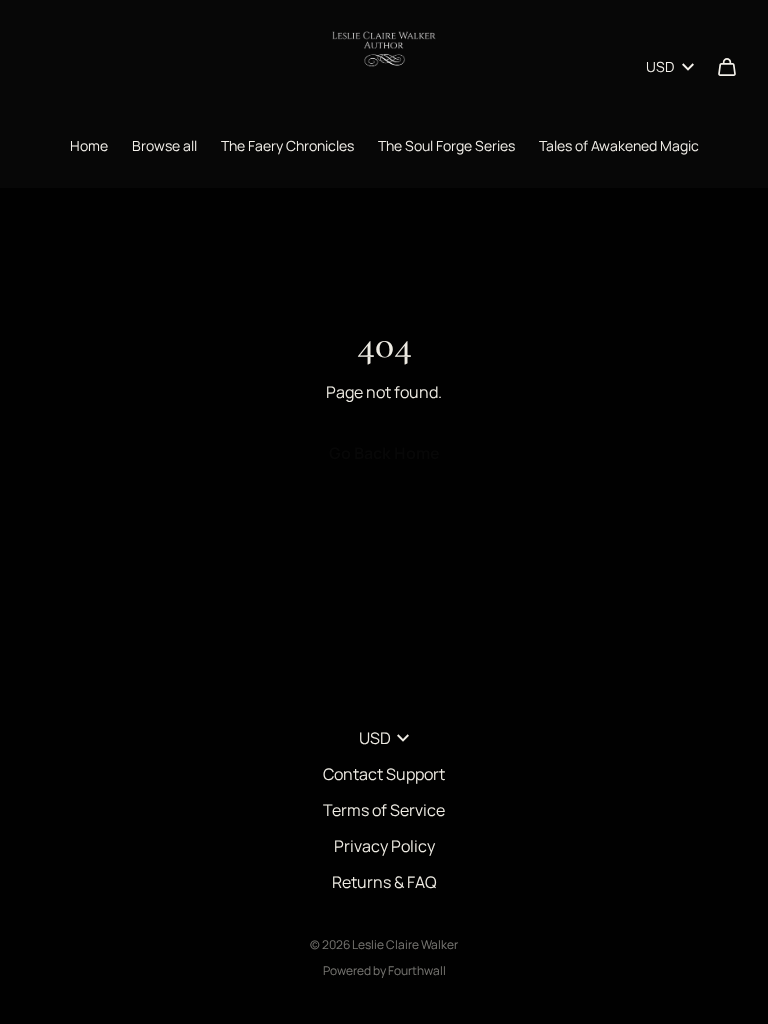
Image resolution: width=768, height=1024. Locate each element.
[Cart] (727, 67)
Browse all (164, 145)
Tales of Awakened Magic (619, 145)
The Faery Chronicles (287, 145)
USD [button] (660, 66)
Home (89, 145)
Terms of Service (384, 810)
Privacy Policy (384, 846)
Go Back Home (384, 453)
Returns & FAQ (384, 882)
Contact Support (384, 774)
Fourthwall (417, 970)
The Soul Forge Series (446, 145)
